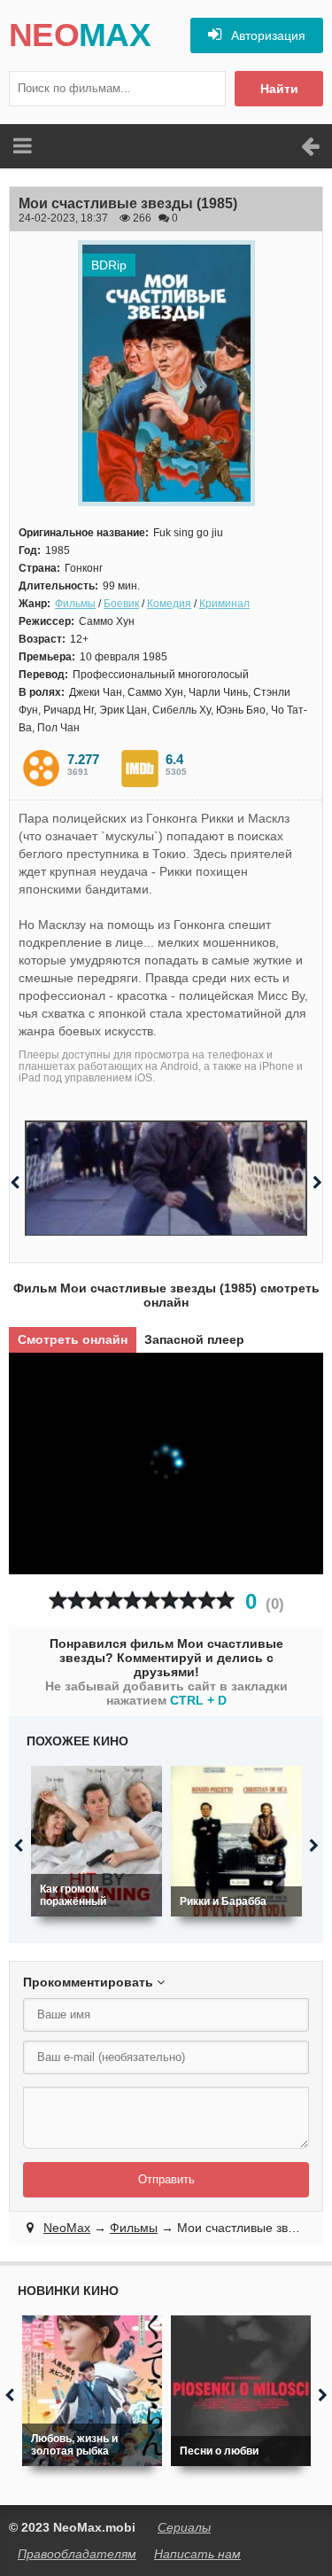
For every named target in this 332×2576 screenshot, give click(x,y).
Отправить (166, 2179)
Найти (279, 89)
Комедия (169, 604)
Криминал (224, 604)
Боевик (121, 604)
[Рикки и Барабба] (236, 1841)
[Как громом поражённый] (97, 1841)
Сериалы (184, 2527)
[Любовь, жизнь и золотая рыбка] (92, 2391)
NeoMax (67, 2228)
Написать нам (197, 2554)
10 (225, 1600)
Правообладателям (77, 2554)
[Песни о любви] (241, 2391)
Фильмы (75, 604)
